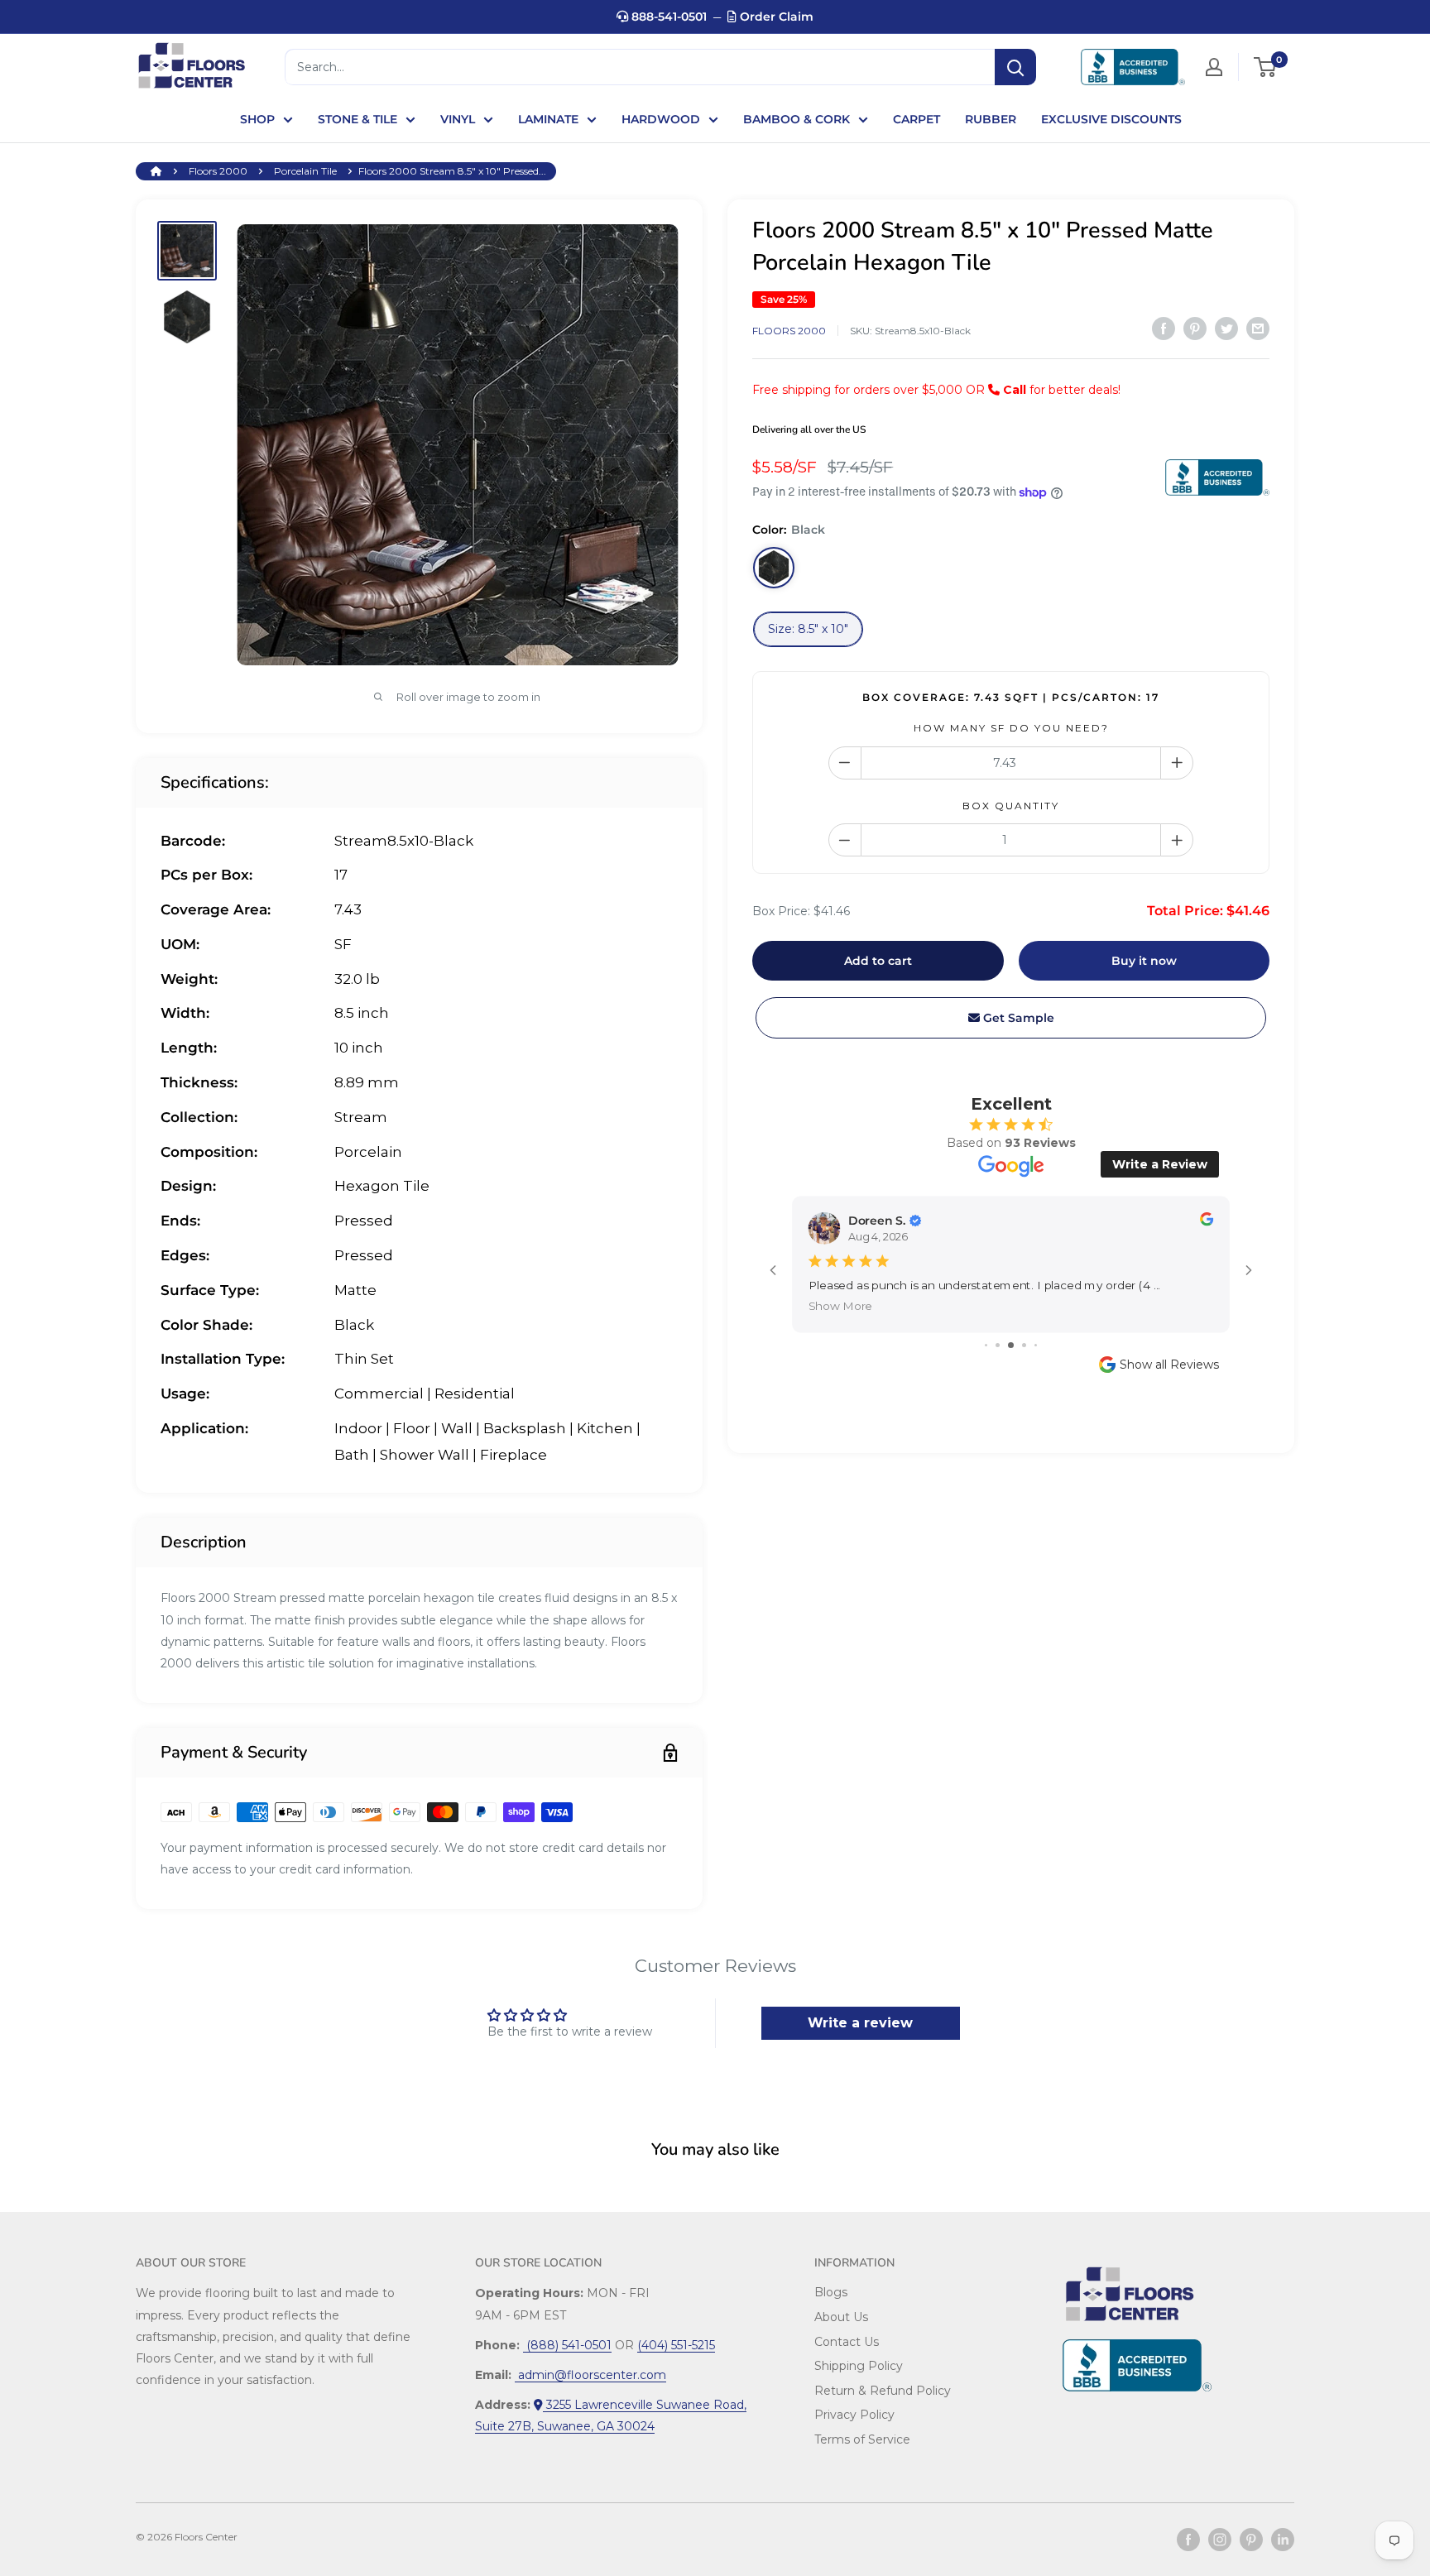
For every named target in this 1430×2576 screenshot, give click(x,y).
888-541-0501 (667, 17)
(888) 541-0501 (567, 2345)
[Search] (1015, 67)
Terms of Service (862, 2439)
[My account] (1214, 67)
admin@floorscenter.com (590, 2375)
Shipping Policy (859, 2366)
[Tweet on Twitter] (1226, 329)
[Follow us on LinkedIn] (1283, 2540)
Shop (257, 119)
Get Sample (1017, 1018)
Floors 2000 (218, 171)
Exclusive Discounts (1111, 119)
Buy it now (1144, 961)
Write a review (860, 2023)
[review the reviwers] (1207, 1222)
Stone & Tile (357, 119)
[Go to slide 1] (986, 1345)
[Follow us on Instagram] (1220, 2540)
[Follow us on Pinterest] (1251, 2540)
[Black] (774, 568)
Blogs (831, 2292)
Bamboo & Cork (797, 119)
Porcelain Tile (305, 171)
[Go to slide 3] (1011, 1345)
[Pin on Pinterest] (1195, 329)
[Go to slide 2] (998, 1345)
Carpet (917, 119)
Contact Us (847, 2342)
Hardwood (661, 119)
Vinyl (458, 119)
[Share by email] (1258, 329)
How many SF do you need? (1011, 728)
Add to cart (878, 961)
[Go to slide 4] (1024, 1345)
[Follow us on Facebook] (1188, 2540)
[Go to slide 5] (1036, 1345)
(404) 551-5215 (676, 2345)
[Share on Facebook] (1164, 329)
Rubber (991, 119)
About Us (841, 2317)
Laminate (548, 119)
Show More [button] (841, 1306)
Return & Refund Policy (883, 2391)
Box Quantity (1011, 806)
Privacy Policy (854, 2415)
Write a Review (1160, 1164)
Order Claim (775, 17)
